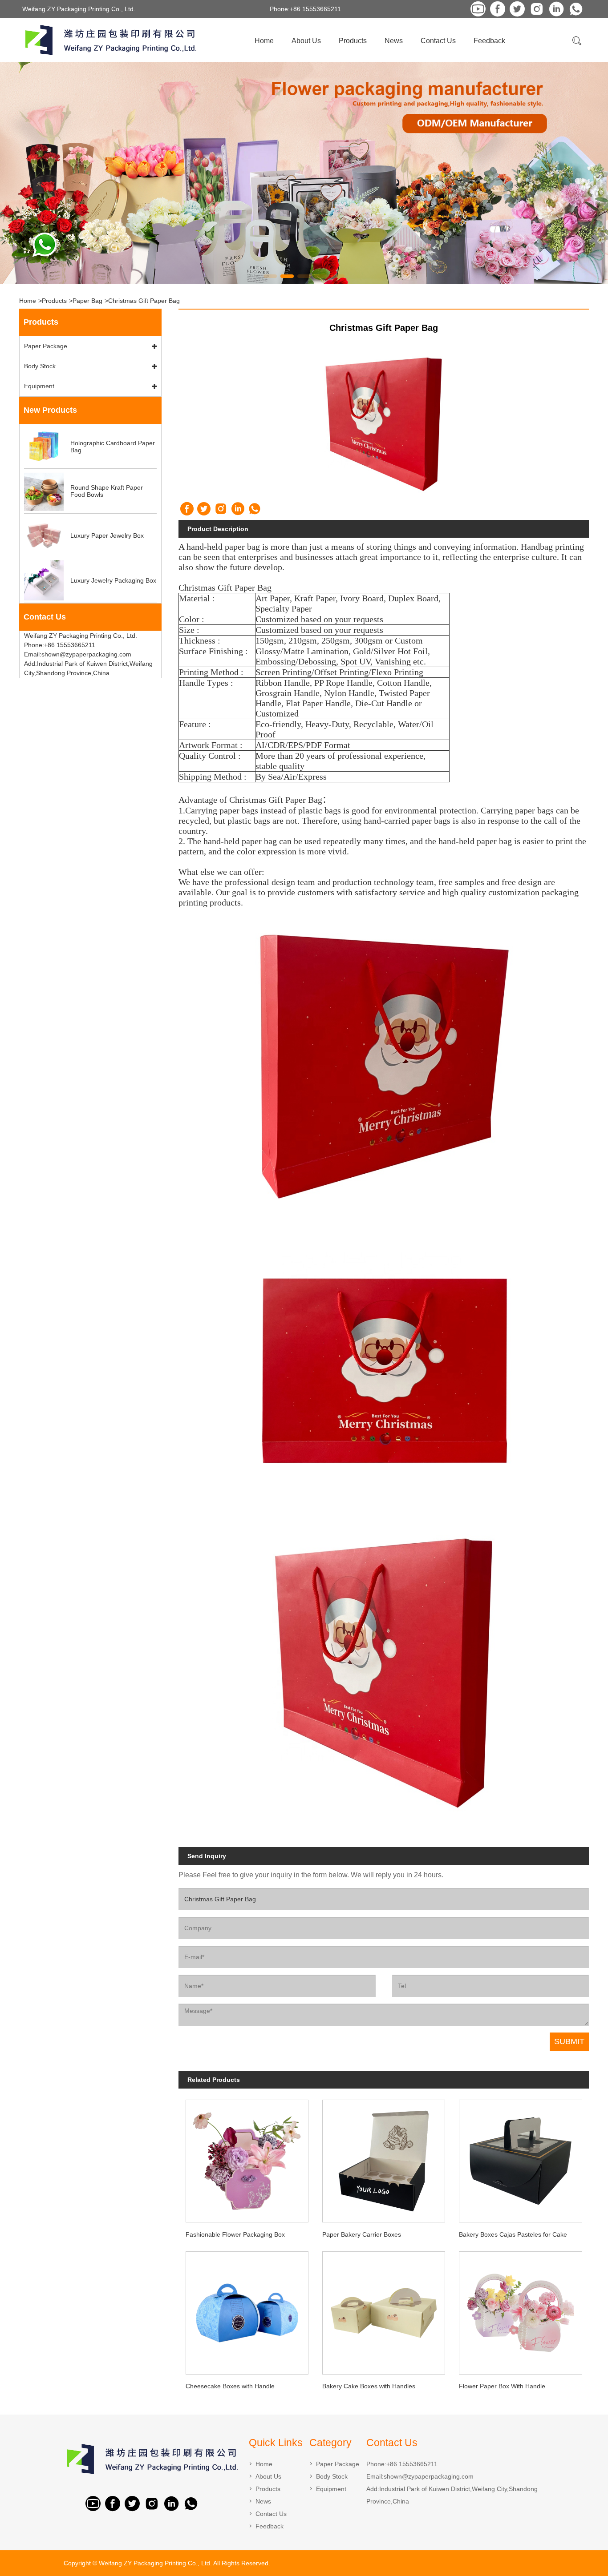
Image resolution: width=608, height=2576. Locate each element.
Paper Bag (87, 301)
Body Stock (40, 366)
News (394, 41)
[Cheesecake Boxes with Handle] (247, 2310)
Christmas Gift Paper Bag (144, 301)
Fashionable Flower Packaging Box (235, 2234)
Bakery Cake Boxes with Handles (369, 2386)
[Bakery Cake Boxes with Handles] (384, 2310)
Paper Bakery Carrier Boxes (362, 2234)
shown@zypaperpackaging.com (429, 2476)
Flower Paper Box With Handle (502, 2386)
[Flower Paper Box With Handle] (521, 2310)
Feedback (489, 41)
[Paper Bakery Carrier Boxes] (384, 2158)
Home (264, 41)
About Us (306, 41)
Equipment (39, 386)
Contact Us (438, 41)
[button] (270, 276)
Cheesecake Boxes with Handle (230, 2386)
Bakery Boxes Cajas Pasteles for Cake (513, 2234)
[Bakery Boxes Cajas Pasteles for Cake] (521, 2158)
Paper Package (46, 346)
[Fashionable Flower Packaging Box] (247, 2158)
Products (353, 41)
